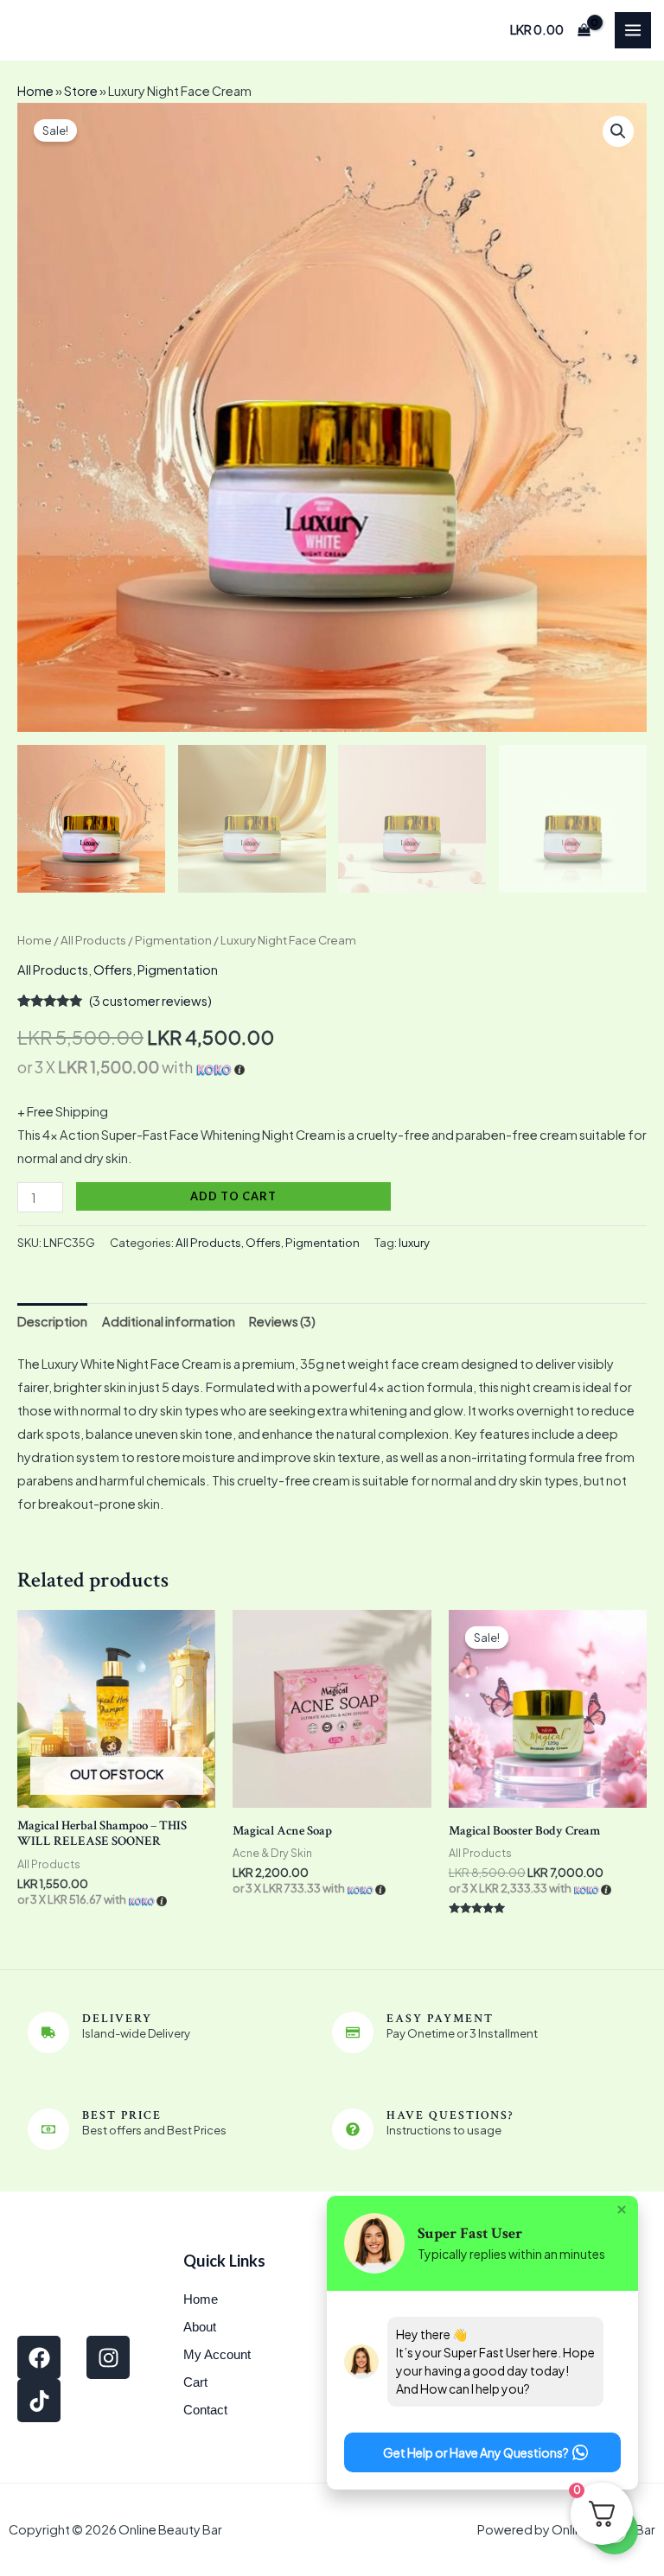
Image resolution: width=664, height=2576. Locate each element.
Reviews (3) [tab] (282, 1321)
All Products (93, 940)
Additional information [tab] (169, 1321)
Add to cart (233, 1196)
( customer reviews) (150, 1001)
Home (35, 91)
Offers (113, 970)
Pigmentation (173, 940)
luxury (414, 1242)
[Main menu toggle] (633, 30)
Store (81, 91)
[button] (618, 131)
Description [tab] (52, 1321)
